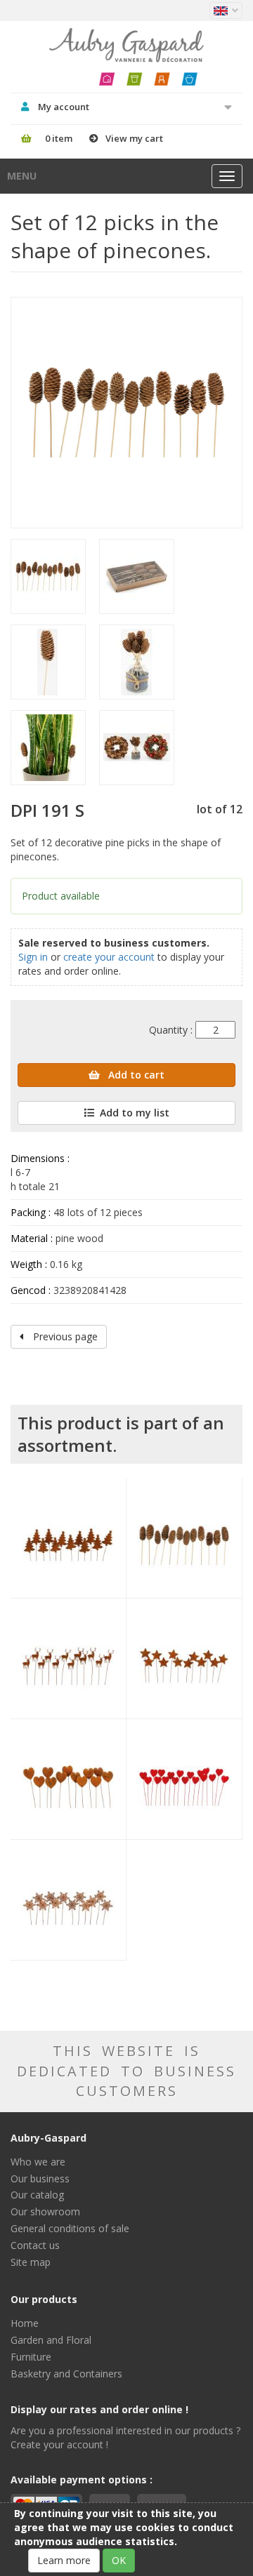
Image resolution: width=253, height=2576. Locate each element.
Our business (40, 2178)
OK (119, 2560)
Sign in (33, 957)
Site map (31, 2262)
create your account (109, 957)
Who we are (38, 2162)
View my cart (134, 138)
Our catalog (37, 2195)
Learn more (64, 2560)
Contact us (35, 2245)
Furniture (31, 2357)
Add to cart (135, 1075)
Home (25, 2323)
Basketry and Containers (66, 2374)
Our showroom (45, 2211)
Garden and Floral (51, 2340)
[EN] (226, 11)
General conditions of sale (70, 2228)
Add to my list (135, 1113)
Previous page (64, 1336)
